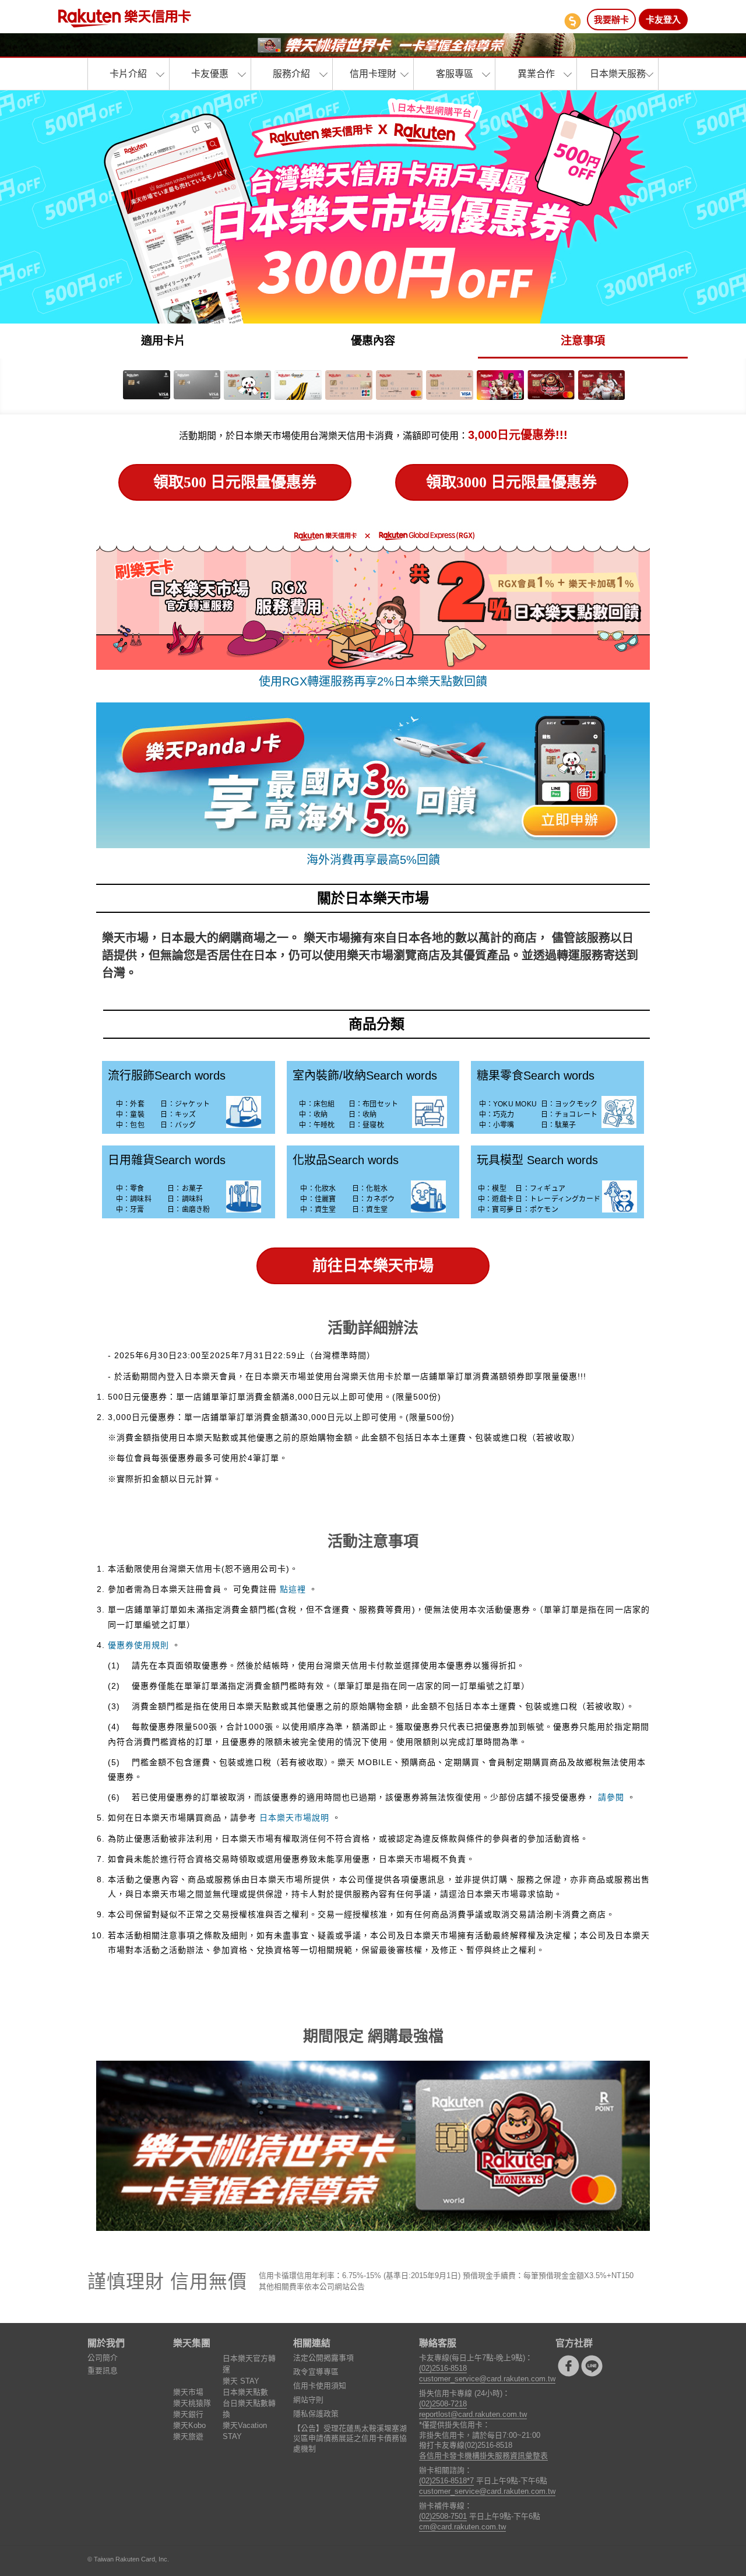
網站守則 (308, 2400)
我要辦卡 (611, 20)
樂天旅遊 (188, 2436)
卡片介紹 (128, 74)
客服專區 (455, 74)
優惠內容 (373, 341)
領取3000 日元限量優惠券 (511, 482)
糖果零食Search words (536, 1076)
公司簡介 (103, 2358)
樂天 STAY (241, 2381)
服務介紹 (291, 74)
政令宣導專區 (316, 2372)
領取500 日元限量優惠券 (235, 482)
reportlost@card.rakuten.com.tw (473, 2414)
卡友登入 (663, 20)
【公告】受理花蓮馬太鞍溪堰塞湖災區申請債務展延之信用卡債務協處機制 (350, 2439)
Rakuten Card (125, 18)
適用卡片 (163, 341)
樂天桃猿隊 (192, 2403)
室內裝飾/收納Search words (365, 1076)
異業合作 (536, 74)
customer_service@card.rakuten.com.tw (487, 2379)
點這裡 (293, 1589)
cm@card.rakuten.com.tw (462, 2527)
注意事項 (583, 341)
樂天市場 (188, 2392)
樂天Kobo (189, 2425)
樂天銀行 (188, 2414)
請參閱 (611, 1797)
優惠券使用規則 (138, 1645)
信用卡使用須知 (320, 2386)
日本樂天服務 (618, 74)
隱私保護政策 (316, 2414)
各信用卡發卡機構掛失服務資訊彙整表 (483, 2456)
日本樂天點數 (245, 2392)
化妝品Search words (346, 1160)
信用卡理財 (373, 74)
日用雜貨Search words (167, 1160)
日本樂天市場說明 (294, 1818)
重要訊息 (103, 2371)
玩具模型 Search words (537, 1160)
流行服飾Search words (167, 1076)
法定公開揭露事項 (323, 2358)
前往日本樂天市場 (373, 1266)
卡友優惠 (210, 74)
